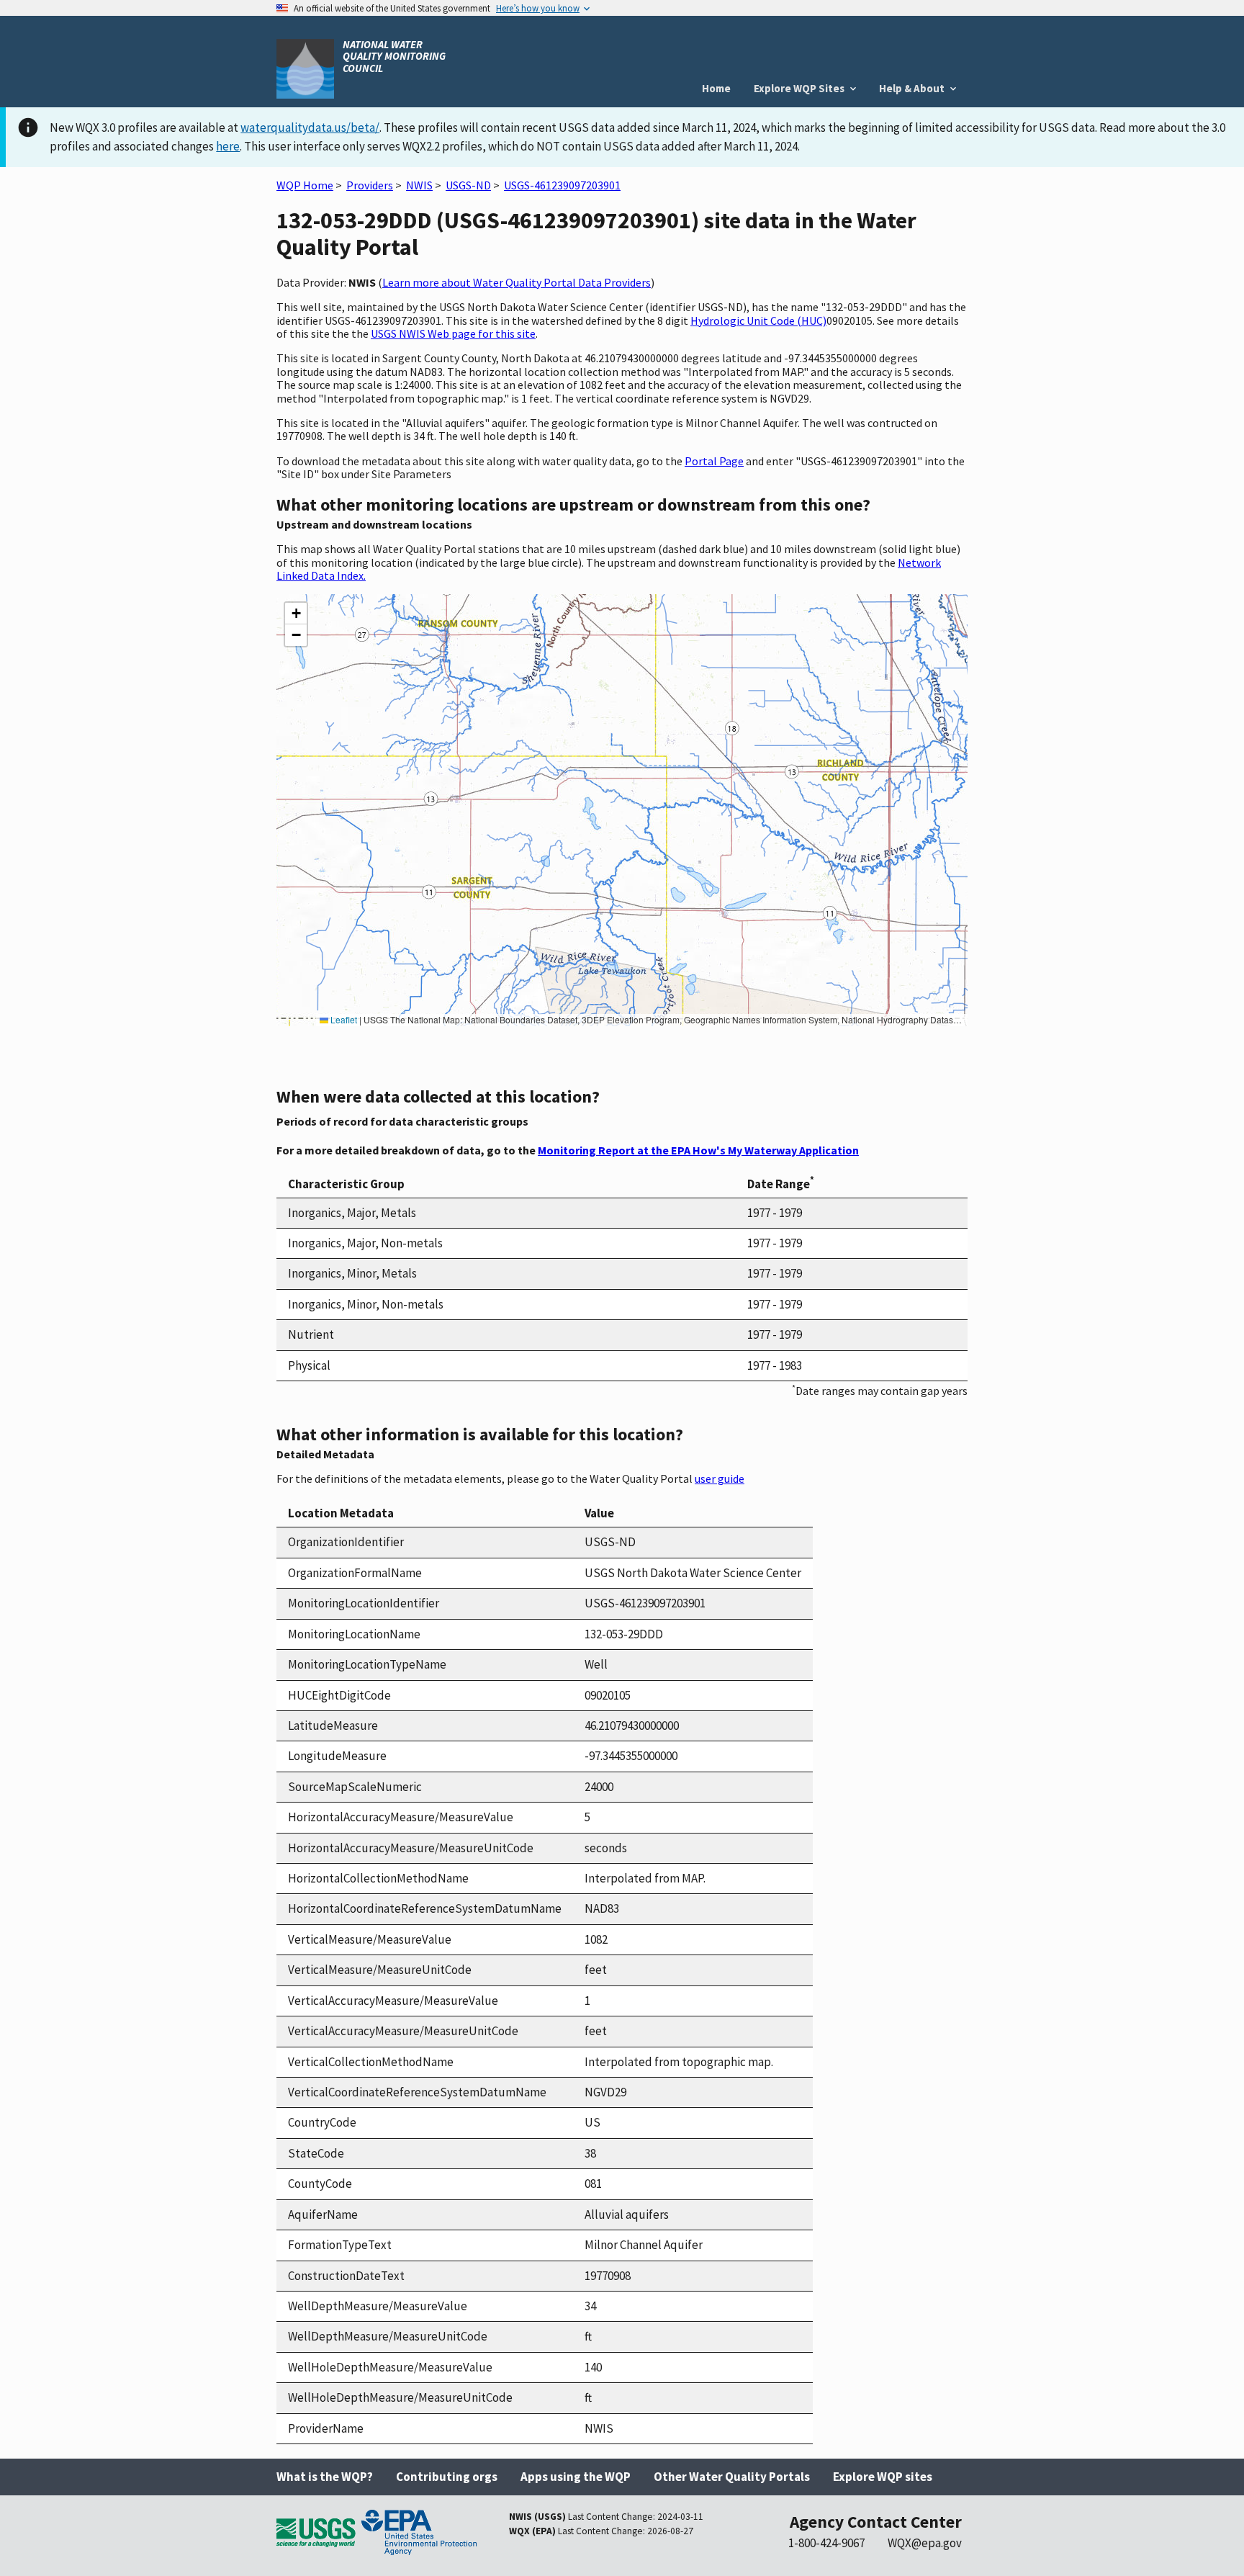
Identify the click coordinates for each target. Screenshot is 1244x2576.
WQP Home (305, 185)
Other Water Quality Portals (732, 2477)
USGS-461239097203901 (562, 185)
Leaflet (343, 1019)
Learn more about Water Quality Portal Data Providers (517, 282)
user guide (720, 1478)
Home (716, 88)
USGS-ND (468, 185)
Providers (370, 185)
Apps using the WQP (576, 2477)
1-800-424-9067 (826, 2543)
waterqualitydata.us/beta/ (310, 127)
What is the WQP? (325, 2477)
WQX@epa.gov (925, 2543)
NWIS (419, 185)
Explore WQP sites (883, 2477)
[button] (296, 614)
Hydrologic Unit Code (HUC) (758, 320)
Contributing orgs (447, 2477)
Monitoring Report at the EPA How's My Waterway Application (698, 1150)
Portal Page (714, 461)
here (228, 146)
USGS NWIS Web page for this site (453, 333)
